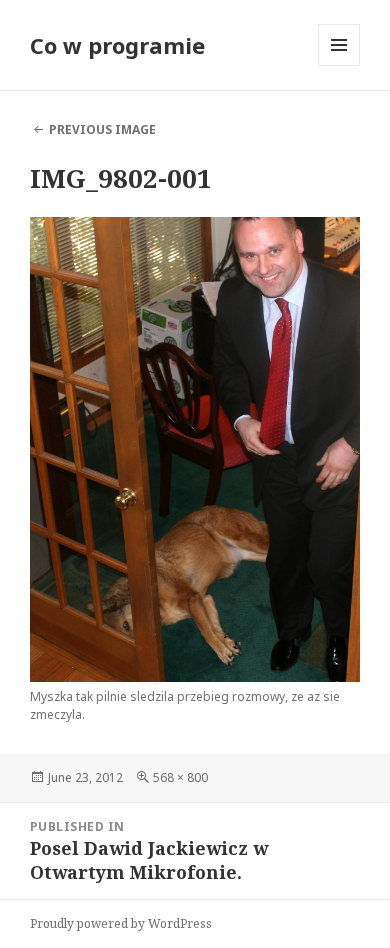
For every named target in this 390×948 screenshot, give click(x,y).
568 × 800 (180, 777)
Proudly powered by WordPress (121, 923)
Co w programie (117, 45)
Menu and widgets (339, 65)
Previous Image (102, 129)
